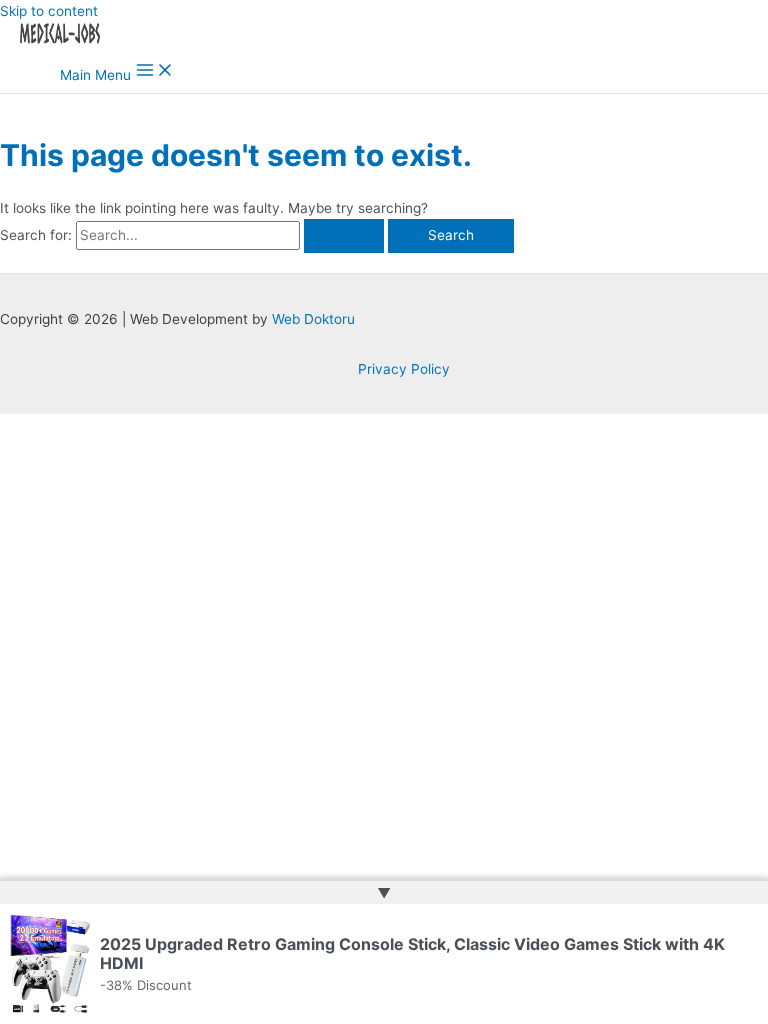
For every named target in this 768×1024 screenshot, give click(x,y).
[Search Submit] (344, 236)
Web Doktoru (313, 319)
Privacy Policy (404, 369)
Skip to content (49, 11)
